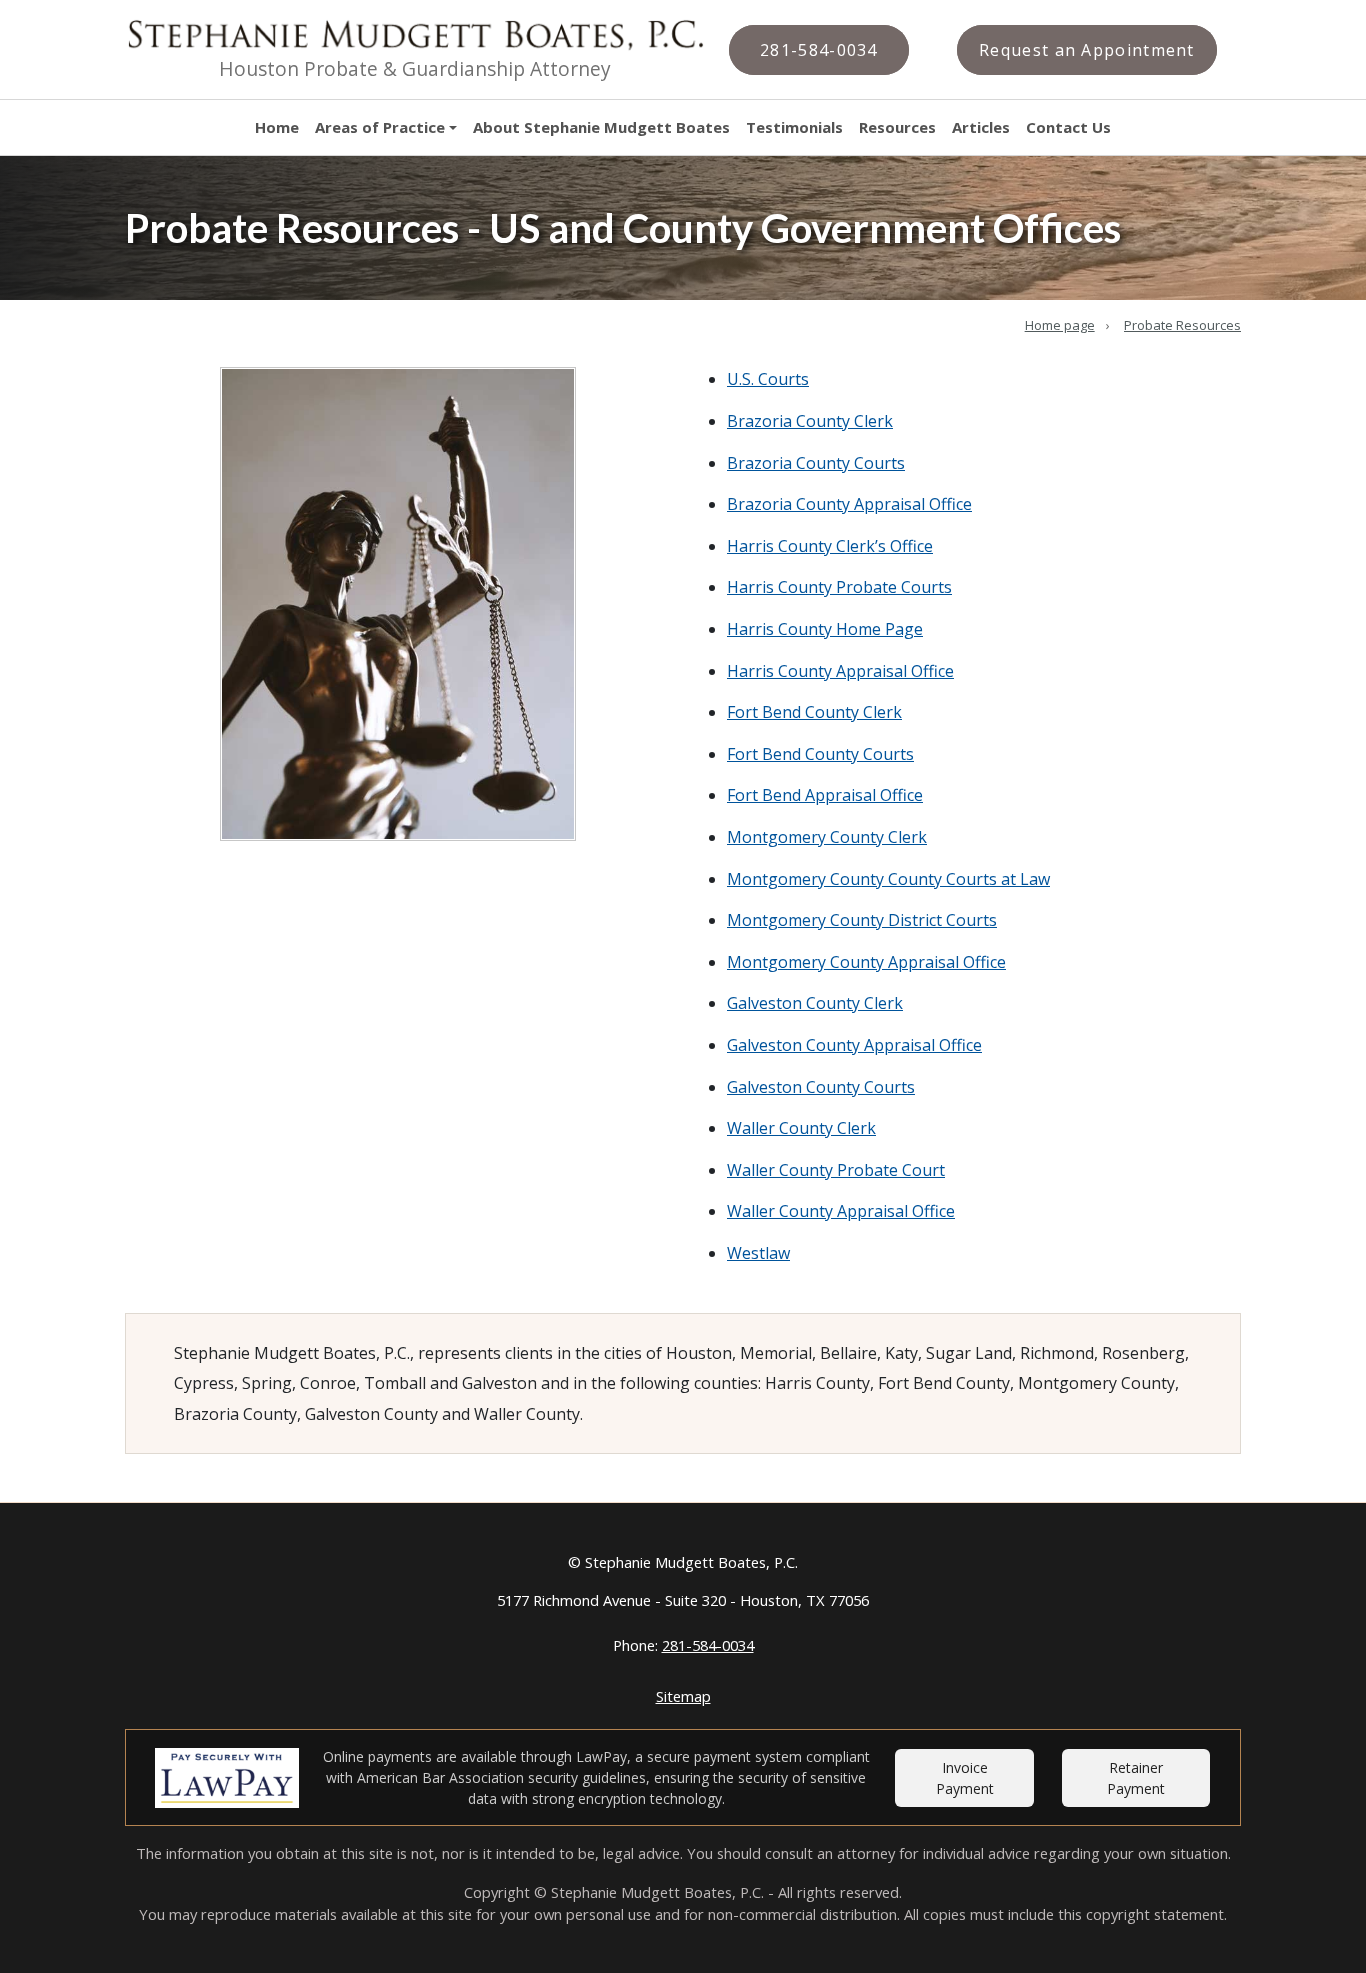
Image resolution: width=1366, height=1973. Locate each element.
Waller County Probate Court (836, 1170)
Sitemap (683, 1696)
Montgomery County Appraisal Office (866, 962)
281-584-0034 (708, 1645)
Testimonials (794, 127)
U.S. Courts (768, 379)
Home (277, 127)
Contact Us (1068, 127)
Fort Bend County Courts (820, 754)
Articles (981, 127)
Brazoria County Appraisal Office (849, 504)
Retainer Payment (1136, 1778)
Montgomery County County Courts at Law (888, 879)
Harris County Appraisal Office (840, 671)
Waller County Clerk (801, 1128)
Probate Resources (1182, 325)
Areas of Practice (380, 127)
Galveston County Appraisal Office (854, 1045)
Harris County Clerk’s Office (830, 546)
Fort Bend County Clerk (814, 712)
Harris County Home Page (825, 629)
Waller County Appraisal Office (841, 1211)
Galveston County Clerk (815, 1003)
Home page (1060, 325)
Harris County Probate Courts (839, 587)
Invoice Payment (965, 1778)
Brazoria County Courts (816, 463)
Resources (897, 127)
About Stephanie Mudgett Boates (601, 127)
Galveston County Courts (821, 1087)
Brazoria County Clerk (810, 421)
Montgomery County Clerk (827, 837)
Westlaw (758, 1253)
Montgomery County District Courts (862, 920)
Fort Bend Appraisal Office (825, 795)
